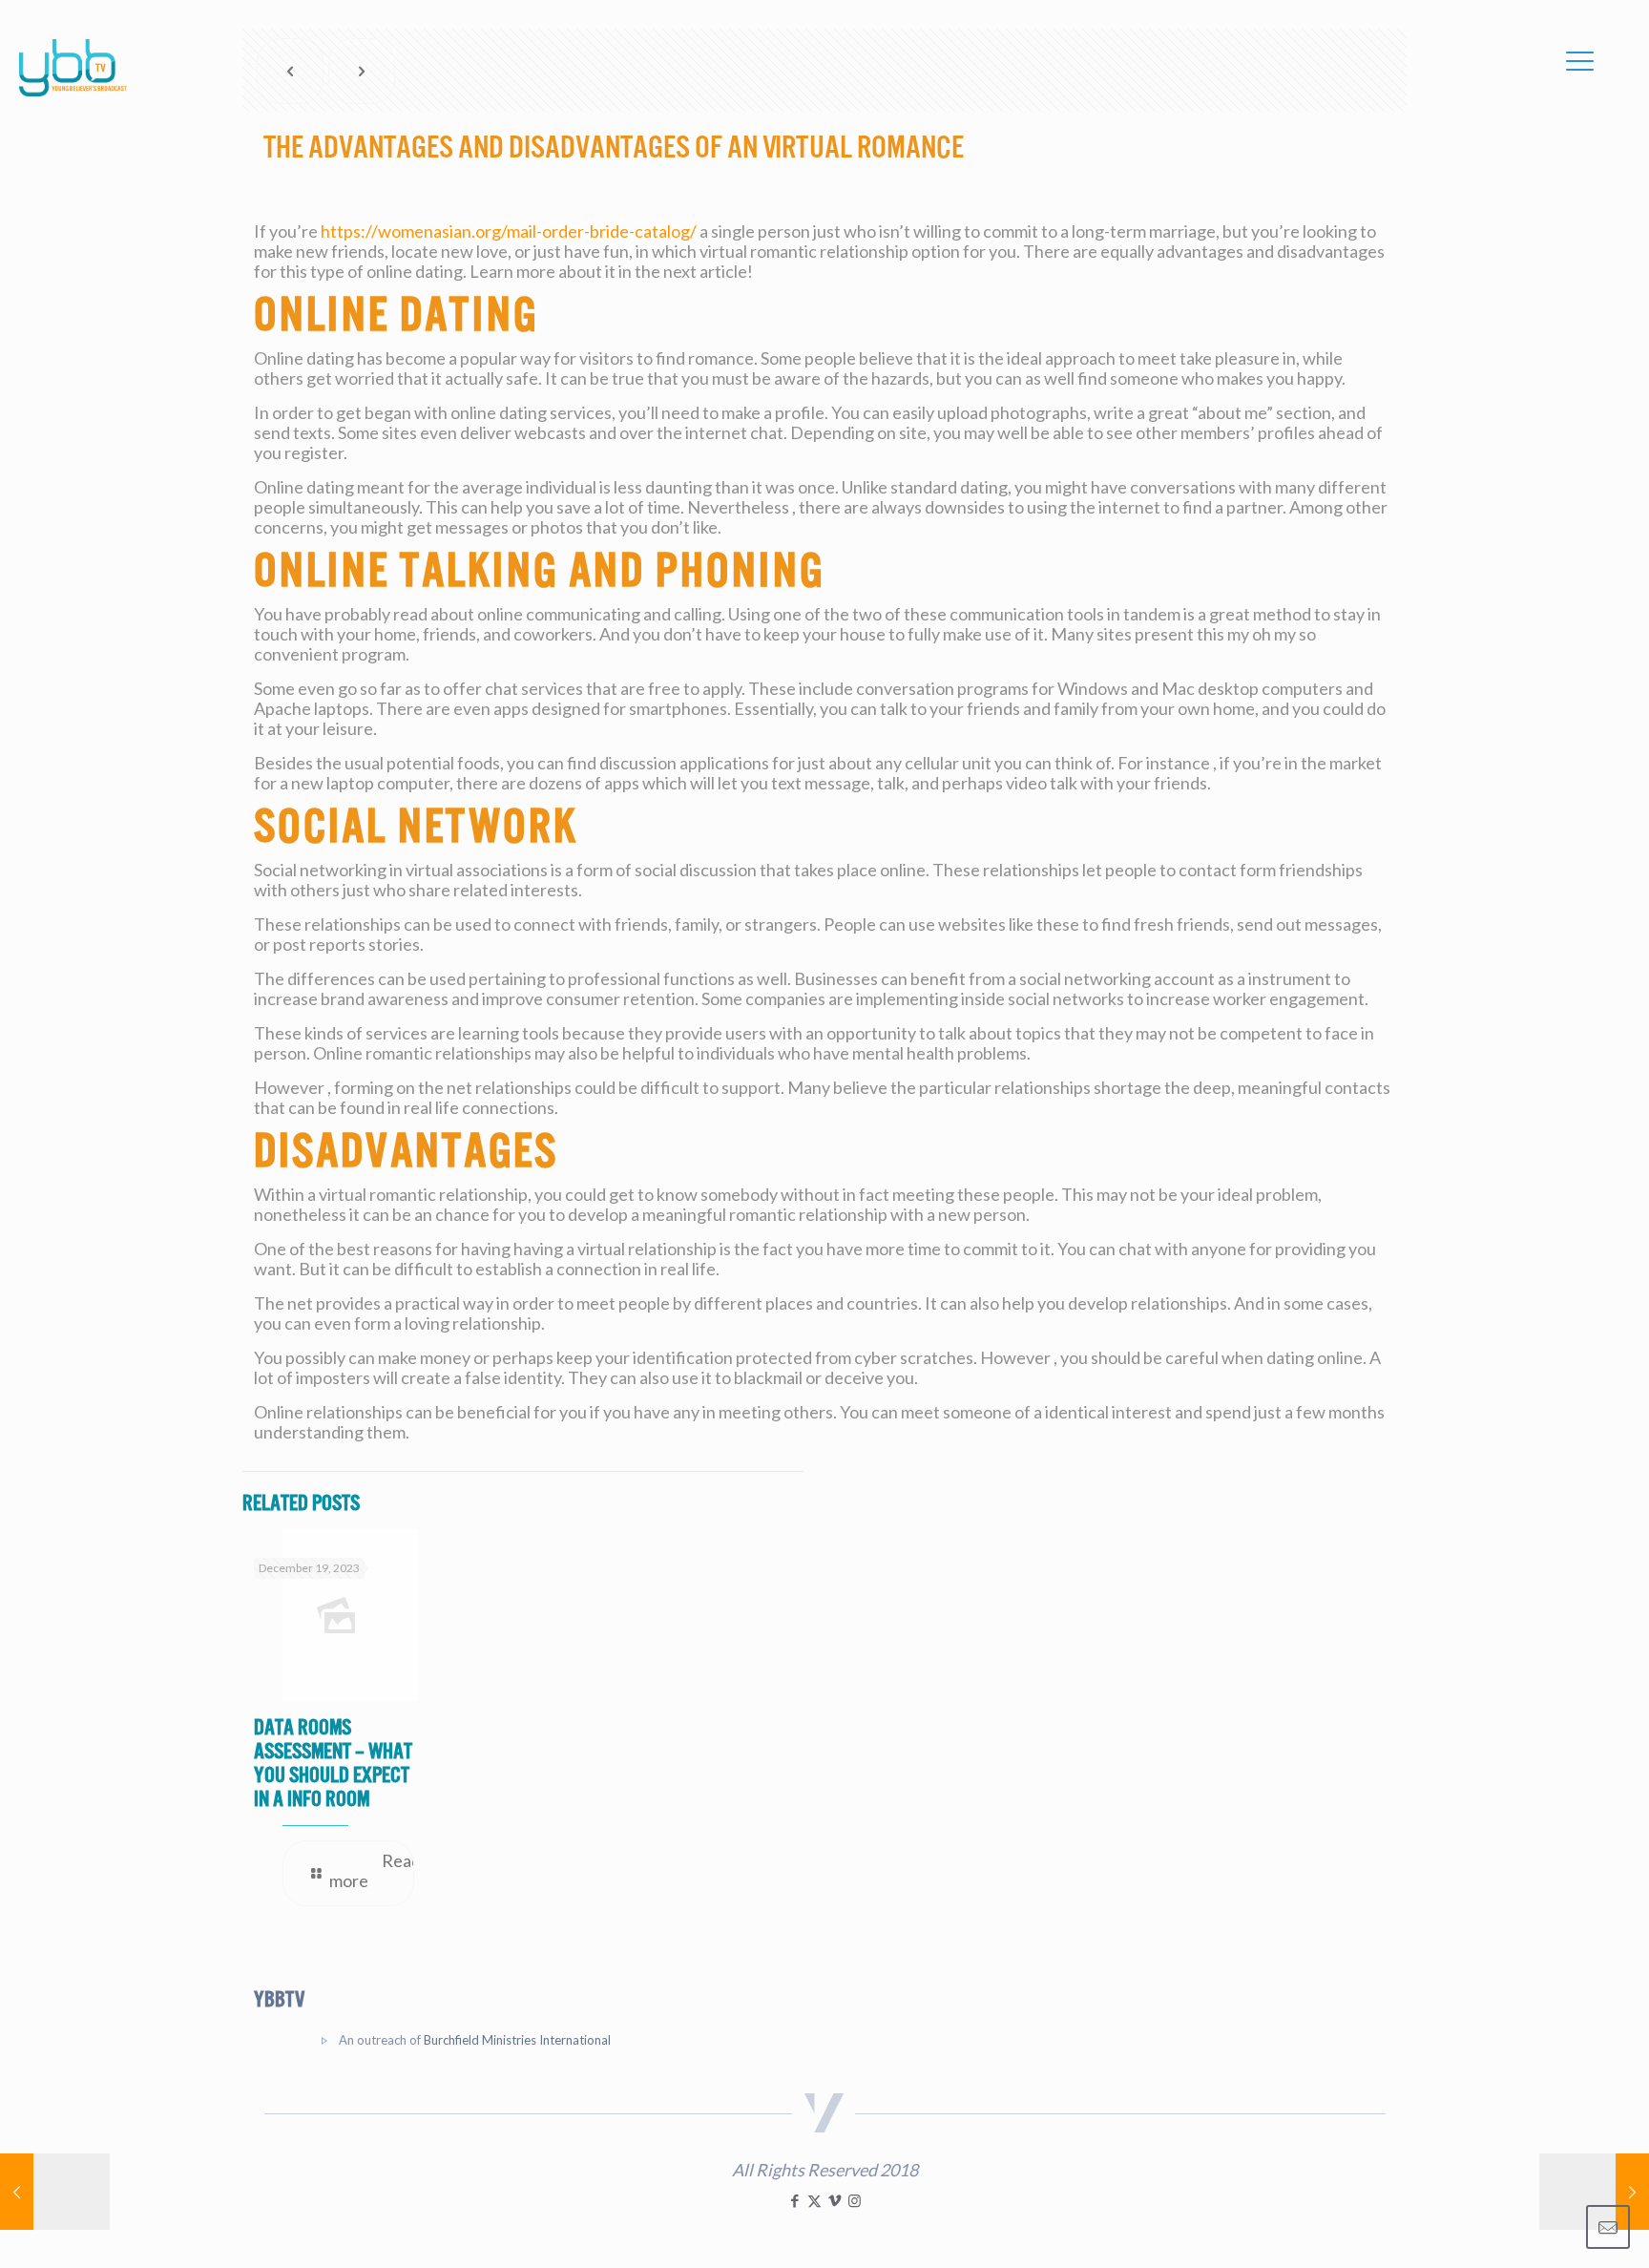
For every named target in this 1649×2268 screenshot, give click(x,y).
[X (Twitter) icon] (814, 2200)
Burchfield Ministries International (517, 2040)
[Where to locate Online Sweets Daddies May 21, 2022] (1594, 2192)
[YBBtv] (73, 68)
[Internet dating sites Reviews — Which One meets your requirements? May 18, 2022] (55, 2192)
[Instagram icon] (855, 2200)
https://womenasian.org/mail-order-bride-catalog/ (509, 231)
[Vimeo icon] (835, 2200)
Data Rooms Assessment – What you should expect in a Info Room (333, 1763)
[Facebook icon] (794, 2200)
